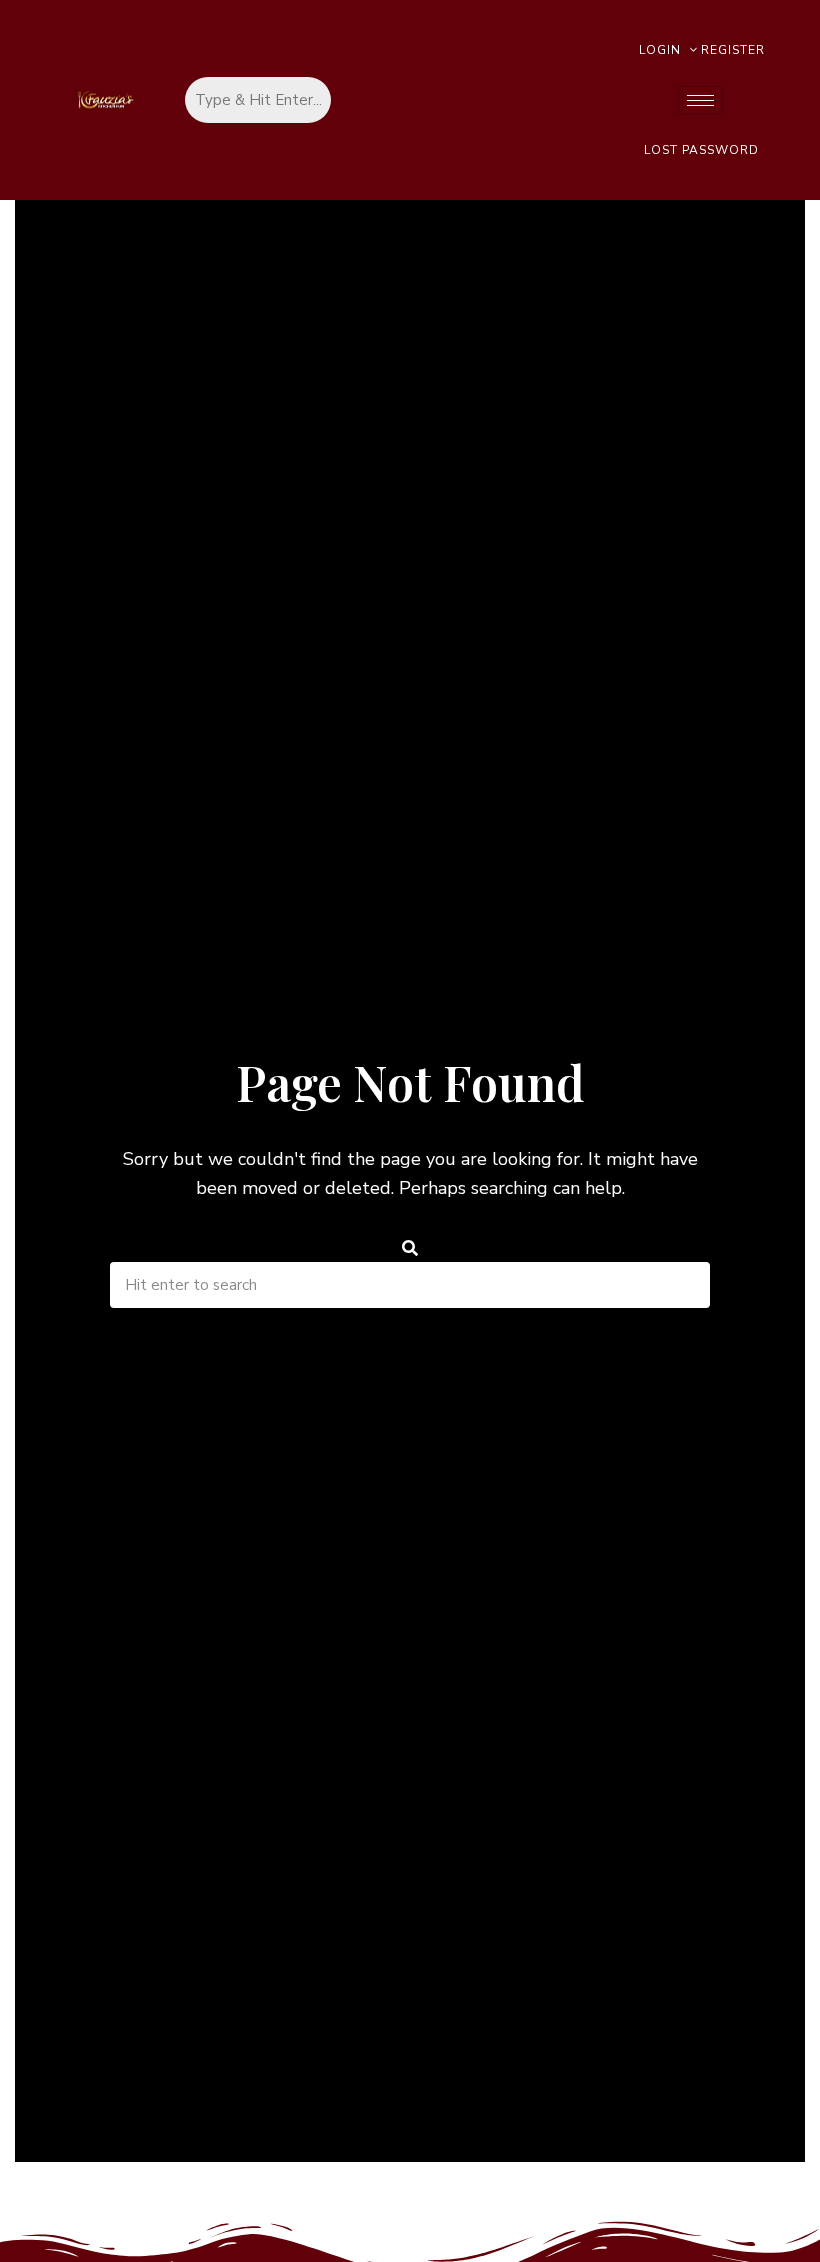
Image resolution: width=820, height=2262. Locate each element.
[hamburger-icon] (700, 100)
